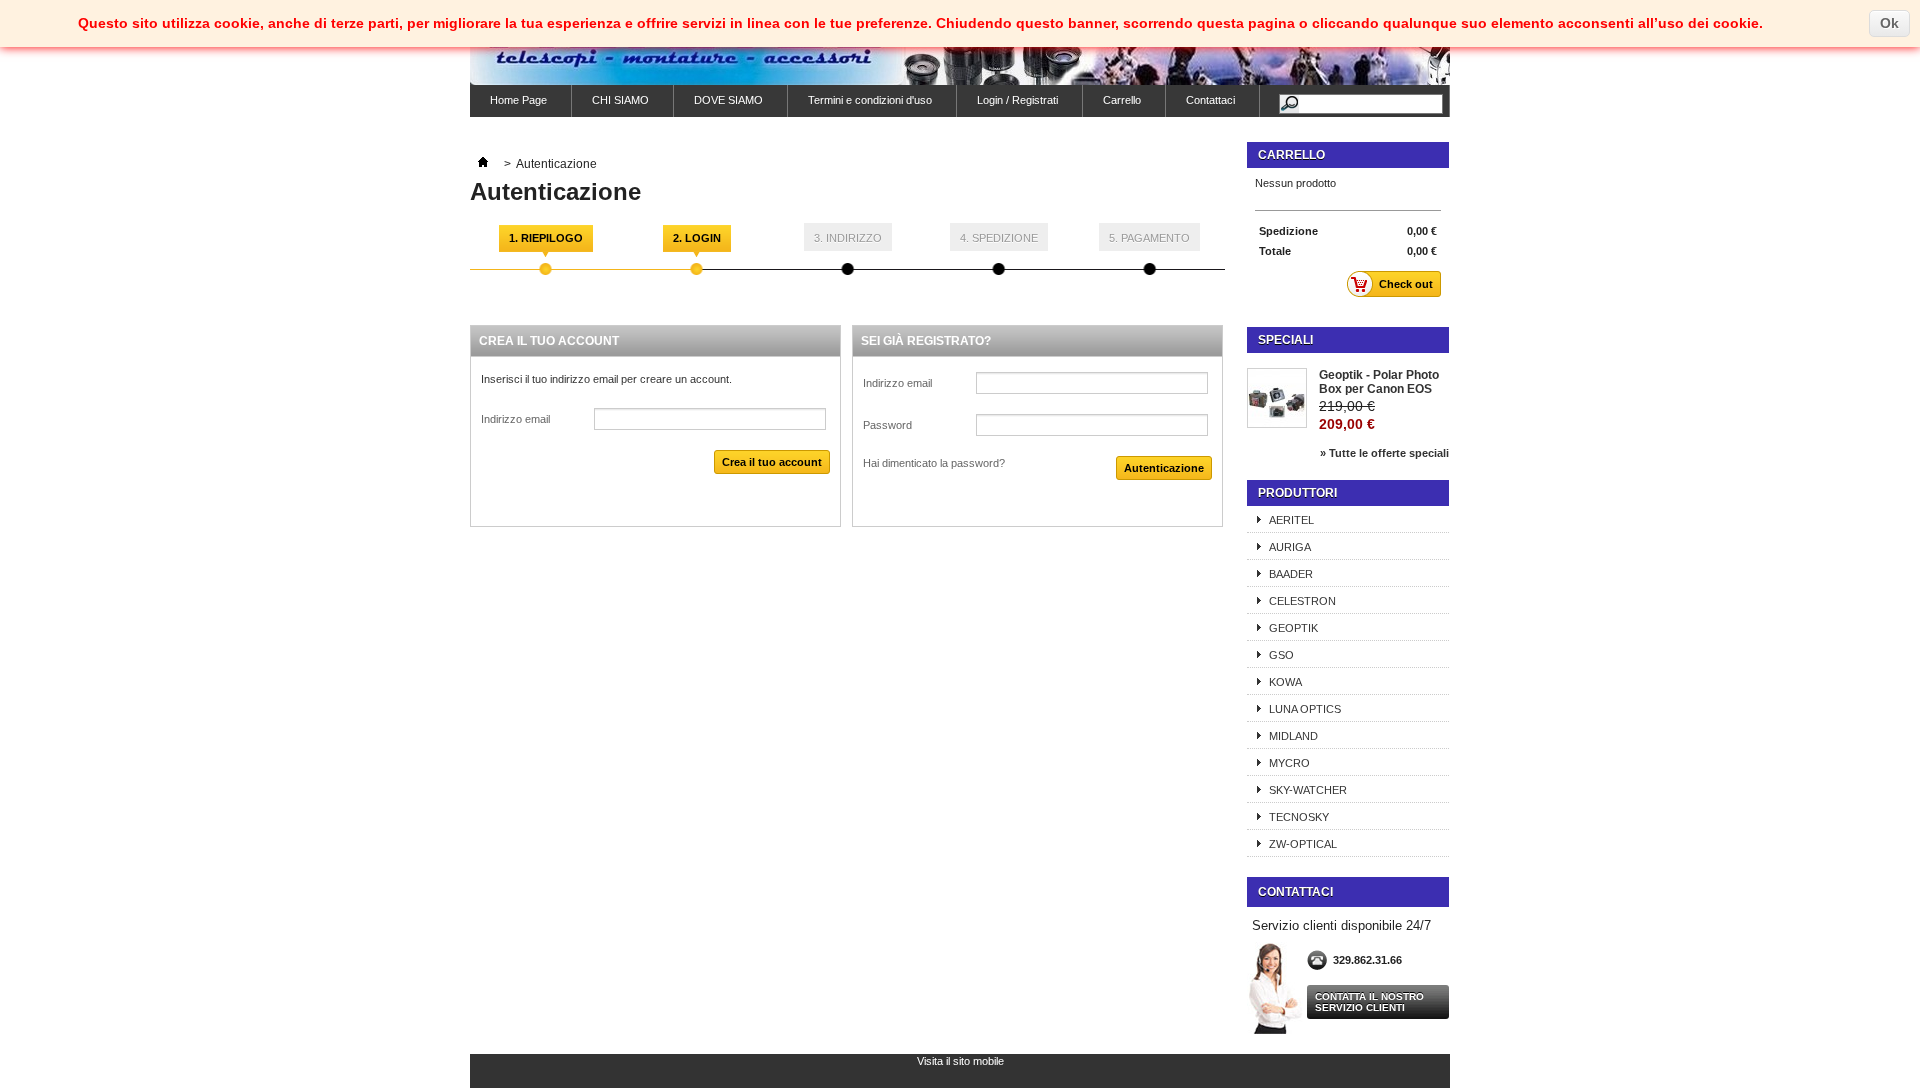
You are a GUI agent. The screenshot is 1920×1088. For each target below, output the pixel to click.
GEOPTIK (1293, 628)
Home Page (518, 100)
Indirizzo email (515, 419)
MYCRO (1289, 763)
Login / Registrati (1017, 100)
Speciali (1285, 340)
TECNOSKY (1299, 817)
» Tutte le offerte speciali (1384, 453)
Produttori (1297, 493)
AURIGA (1290, 547)
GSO (1281, 655)
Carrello (1122, 100)
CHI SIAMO (620, 100)
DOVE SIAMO (728, 100)
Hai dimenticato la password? (934, 463)
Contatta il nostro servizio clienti (1369, 1002)
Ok (1889, 23)
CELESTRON (1302, 601)
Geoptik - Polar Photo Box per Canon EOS (1379, 382)
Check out (1406, 284)
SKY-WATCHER (1308, 790)
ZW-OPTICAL (1303, 844)
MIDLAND (1293, 736)
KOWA (1285, 682)
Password (887, 425)
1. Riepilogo (546, 238)
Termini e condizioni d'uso (870, 100)
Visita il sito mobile (960, 1061)
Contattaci (1210, 100)
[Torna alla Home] (483, 164)
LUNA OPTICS (1305, 709)
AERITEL (1291, 520)
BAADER (1291, 574)
